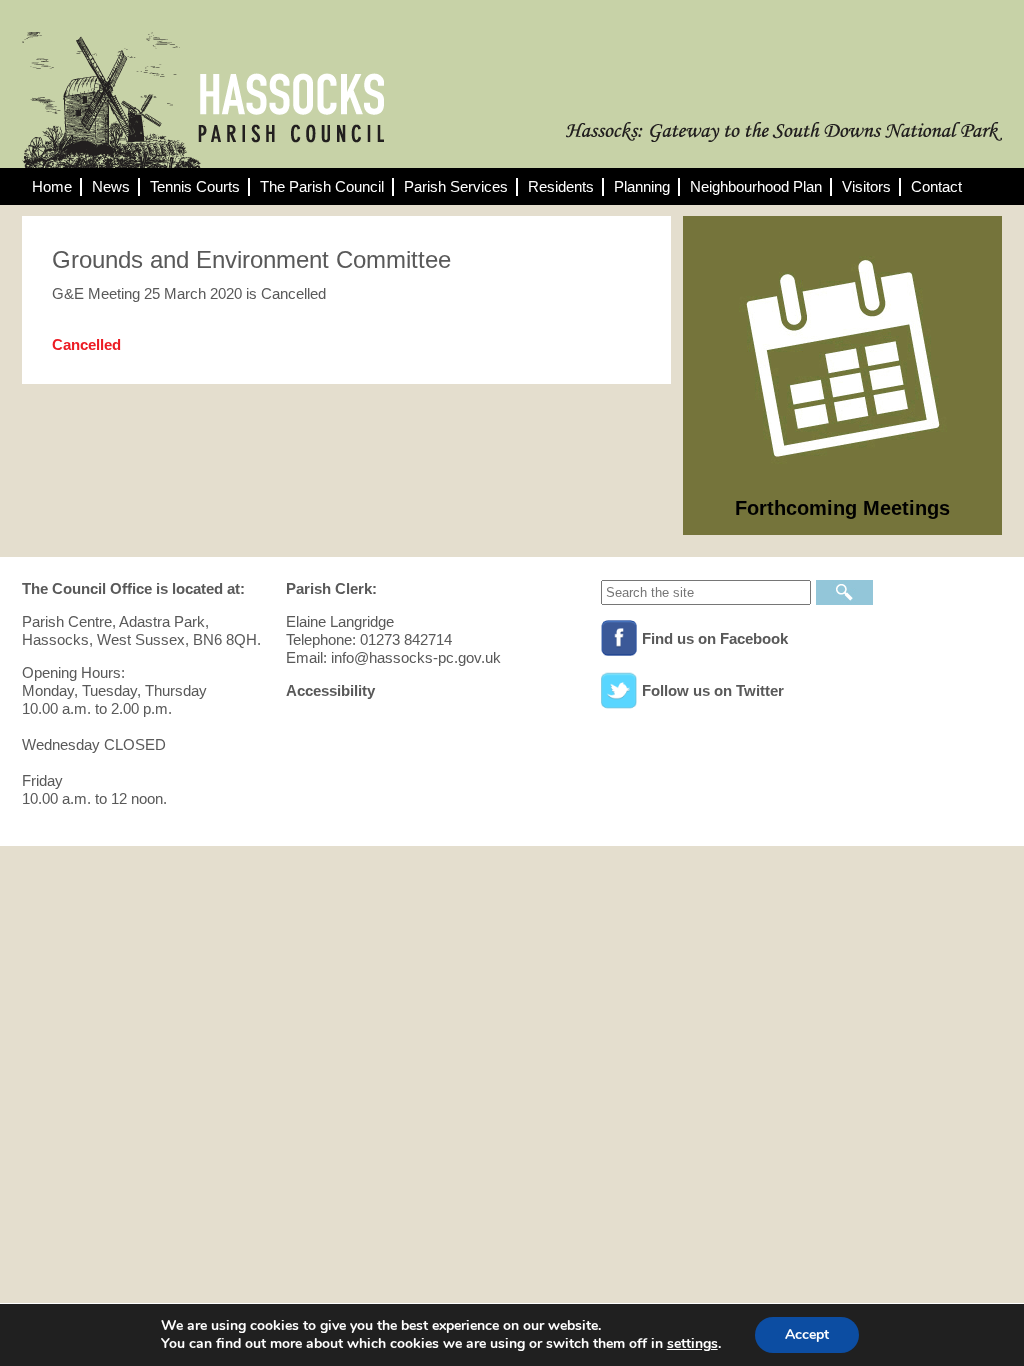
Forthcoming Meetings (842, 508)
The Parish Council (322, 186)
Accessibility (330, 690)
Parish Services (456, 186)
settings (692, 1344)
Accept (807, 1334)
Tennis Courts (195, 186)
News (111, 186)
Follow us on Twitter (713, 690)
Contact (936, 186)
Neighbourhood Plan (756, 186)
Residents (561, 186)
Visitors (866, 186)
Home (52, 186)
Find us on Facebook (715, 638)
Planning (642, 186)
